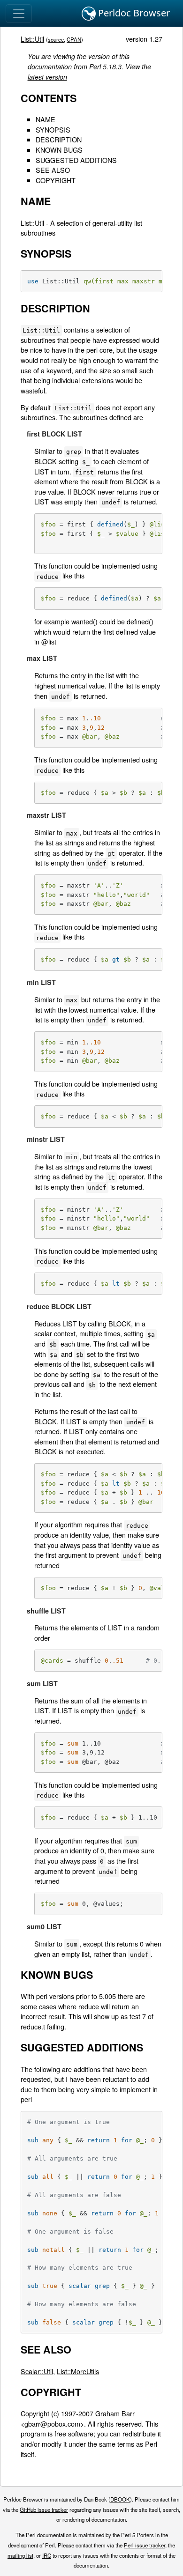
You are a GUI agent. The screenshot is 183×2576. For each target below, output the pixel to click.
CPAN (74, 39)
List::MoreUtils (78, 2371)
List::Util (32, 39)
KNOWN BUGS (59, 150)
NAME (46, 119)
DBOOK (120, 2499)
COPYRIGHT (56, 180)
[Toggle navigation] (19, 14)
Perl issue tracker (145, 2545)
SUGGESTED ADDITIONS (76, 160)
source (56, 39)
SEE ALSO (53, 170)
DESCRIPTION (59, 139)
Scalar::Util (37, 2371)
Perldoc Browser (133, 13)
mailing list (20, 2555)
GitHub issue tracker (44, 2509)
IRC (47, 2555)
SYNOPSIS (53, 130)
